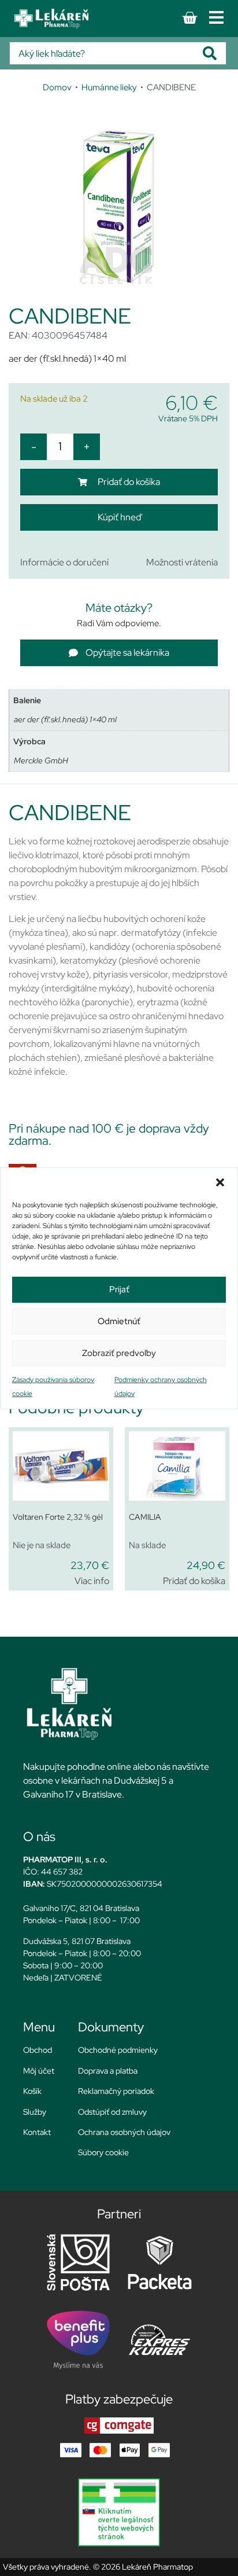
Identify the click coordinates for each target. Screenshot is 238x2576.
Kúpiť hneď (119, 517)
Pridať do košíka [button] (194, 1581)
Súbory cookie (103, 2152)
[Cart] (189, 18)
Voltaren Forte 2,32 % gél (58, 1517)
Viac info (92, 1581)
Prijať (119, 1289)
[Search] (214, 53)
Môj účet (39, 2071)
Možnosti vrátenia (182, 562)
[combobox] (106, 53)
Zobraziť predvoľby (119, 1353)
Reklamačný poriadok (116, 2091)
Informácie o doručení (64, 562)
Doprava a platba (108, 2071)
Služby (35, 2112)
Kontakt (37, 2132)
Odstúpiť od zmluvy (112, 2112)
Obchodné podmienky (118, 2050)
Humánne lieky (109, 87)
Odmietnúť (119, 1321)
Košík (32, 2091)
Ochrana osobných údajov (124, 2132)
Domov (57, 87)
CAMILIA (145, 1517)
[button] (220, 1182)
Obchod (38, 2050)
